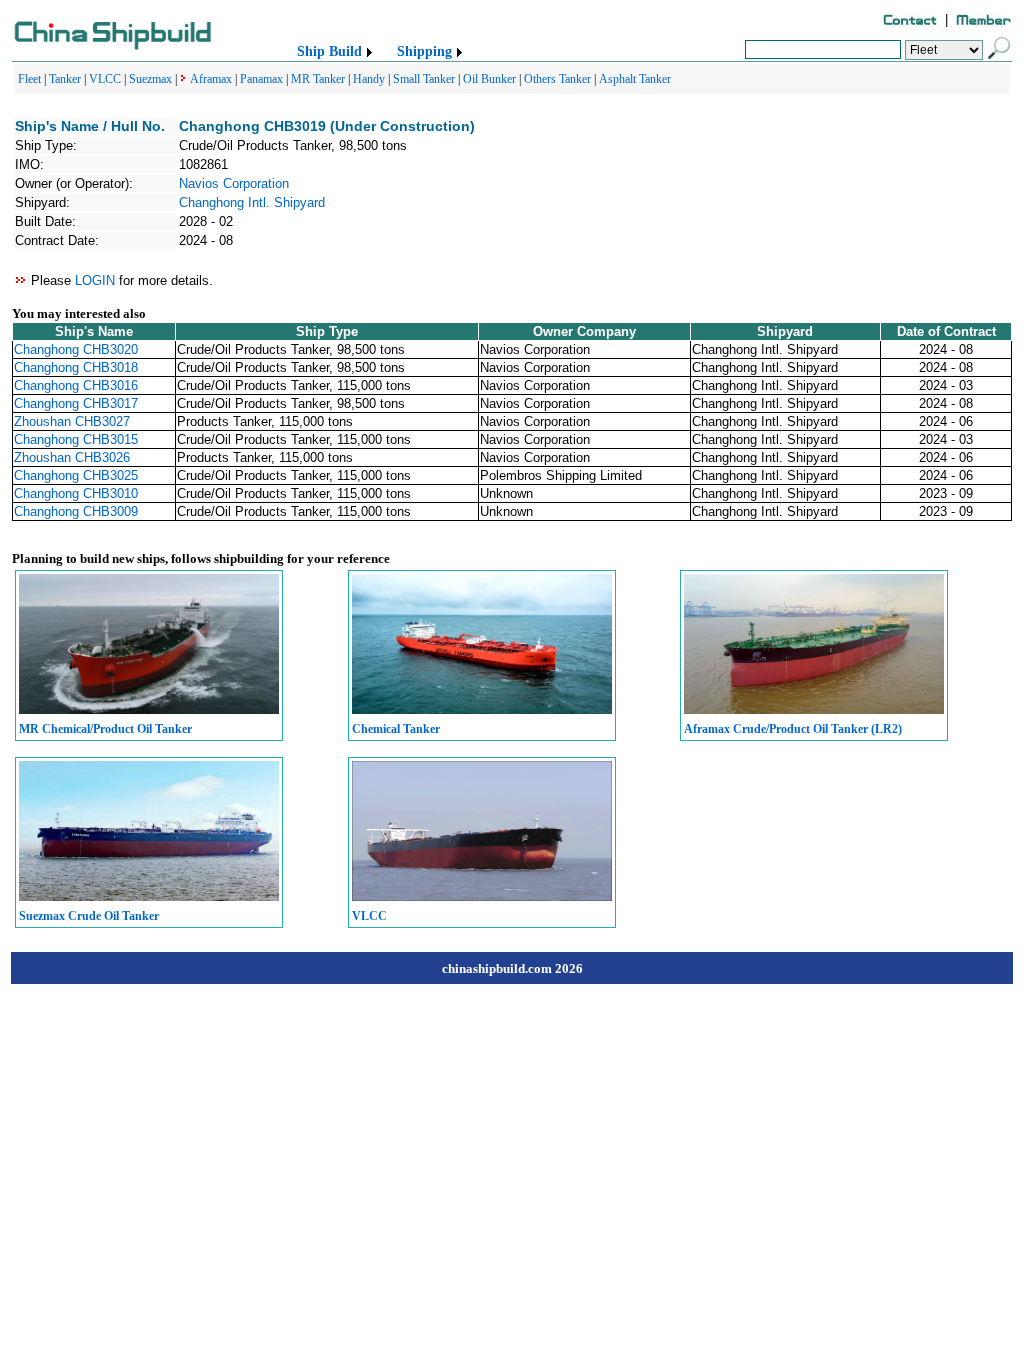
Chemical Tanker (396, 729)
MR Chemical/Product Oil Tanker (105, 729)
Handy (369, 79)
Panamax (261, 79)
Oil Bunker (489, 79)
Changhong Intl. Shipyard (252, 202)
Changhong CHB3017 (76, 403)
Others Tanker (557, 79)
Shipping (424, 51)
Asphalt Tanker (635, 79)
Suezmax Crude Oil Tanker (89, 916)
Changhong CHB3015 (76, 439)
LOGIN (95, 280)
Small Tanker (424, 79)
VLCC (105, 79)
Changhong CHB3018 (76, 367)
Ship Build (329, 51)
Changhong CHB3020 (76, 349)
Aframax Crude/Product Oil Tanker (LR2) (793, 729)
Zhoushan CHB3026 (72, 457)
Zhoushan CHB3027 (72, 421)
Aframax (211, 79)
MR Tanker (318, 79)
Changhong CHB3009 (76, 511)
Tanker (65, 79)
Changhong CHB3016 (76, 385)
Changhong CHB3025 (76, 475)
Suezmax (150, 79)
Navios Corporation (234, 183)
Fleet (29, 79)
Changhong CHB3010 (76, 493)
